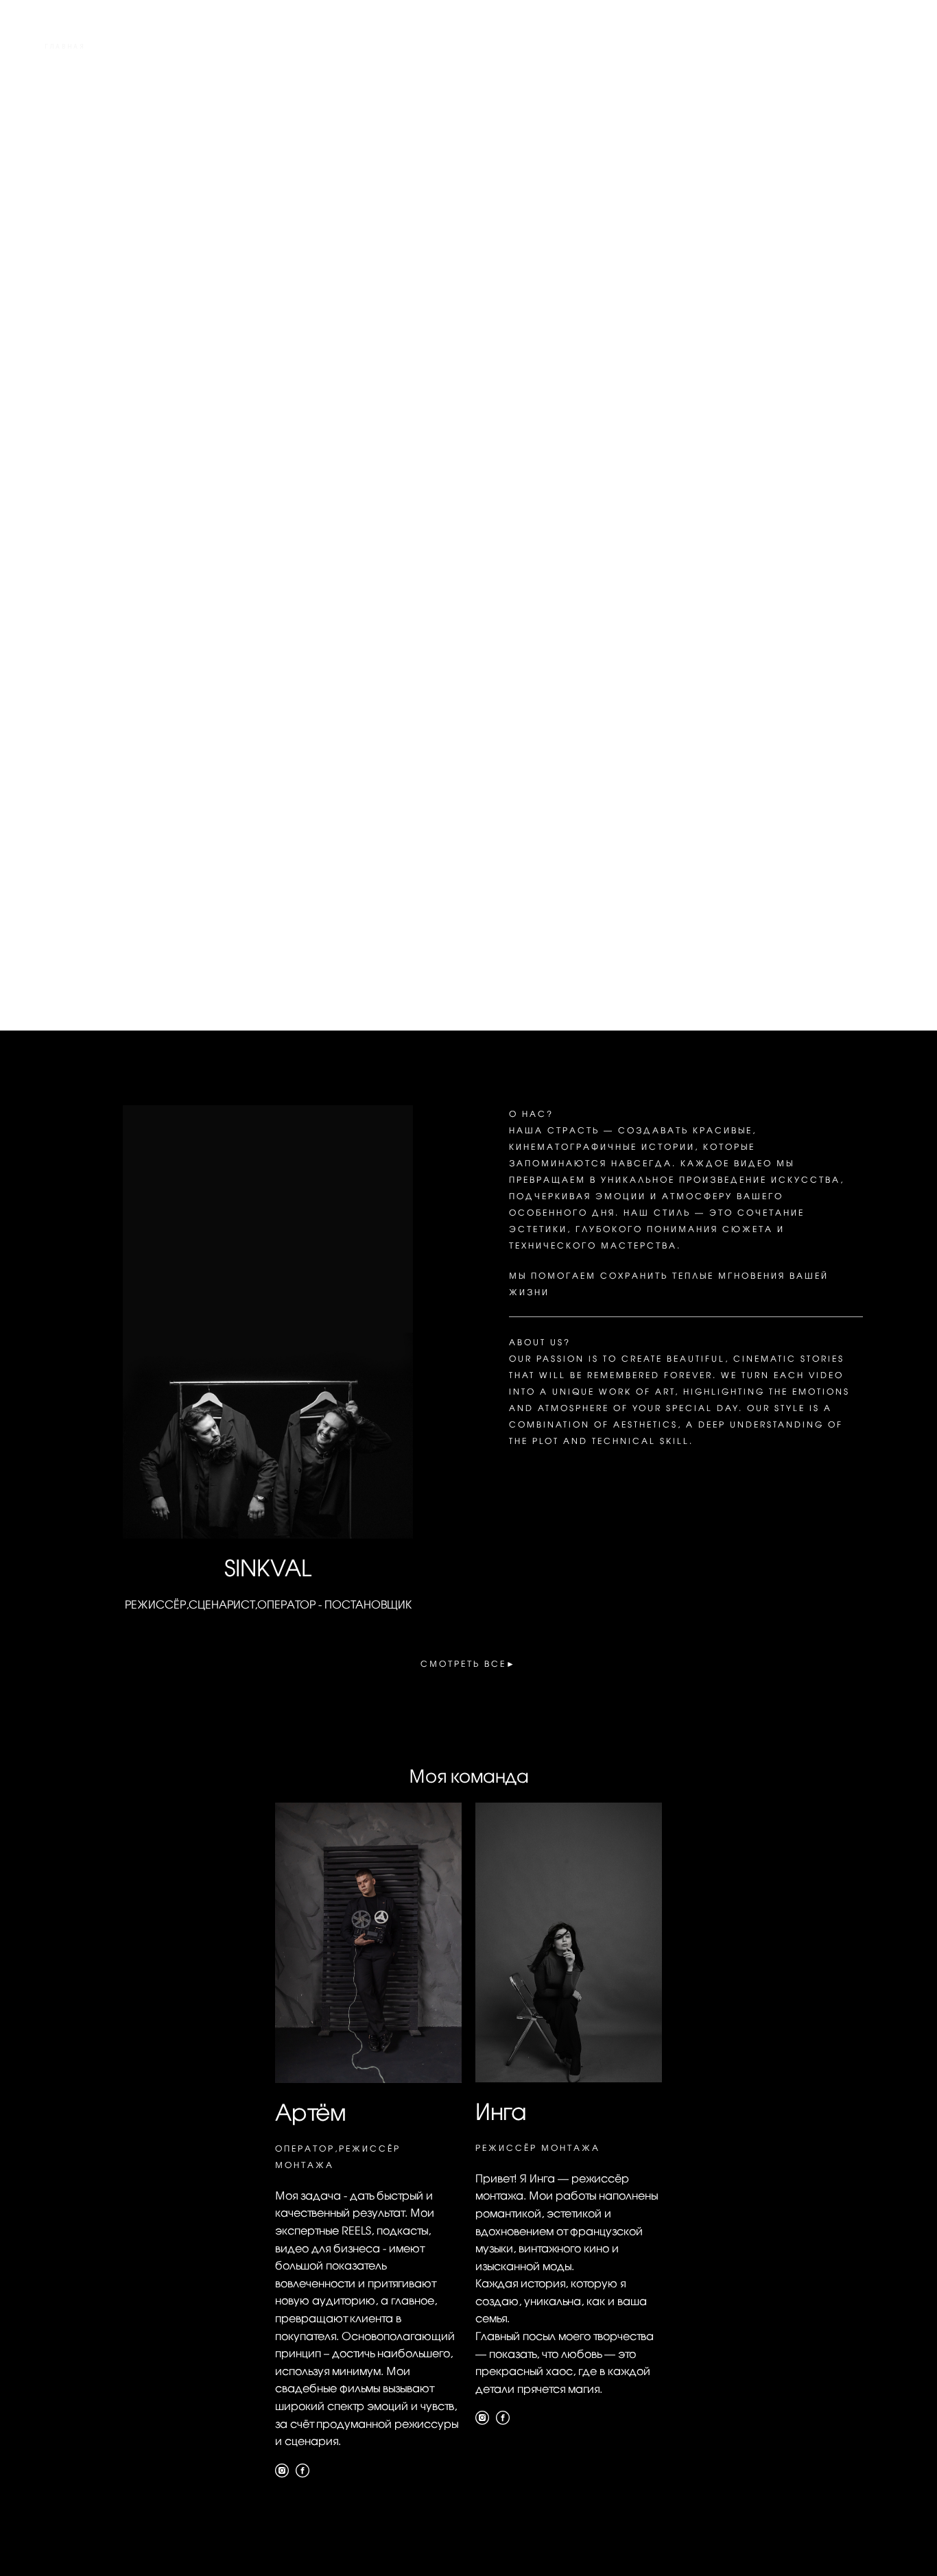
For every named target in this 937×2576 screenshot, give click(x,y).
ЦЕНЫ (879, 47)
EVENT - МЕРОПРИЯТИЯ (703, 47)
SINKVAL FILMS (468, 56)
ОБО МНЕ (811, 47)
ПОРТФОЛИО (148, 47)
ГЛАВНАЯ (65, 47)
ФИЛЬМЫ (230, 47)
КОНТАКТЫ (868, 64)
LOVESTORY (70, 64)
